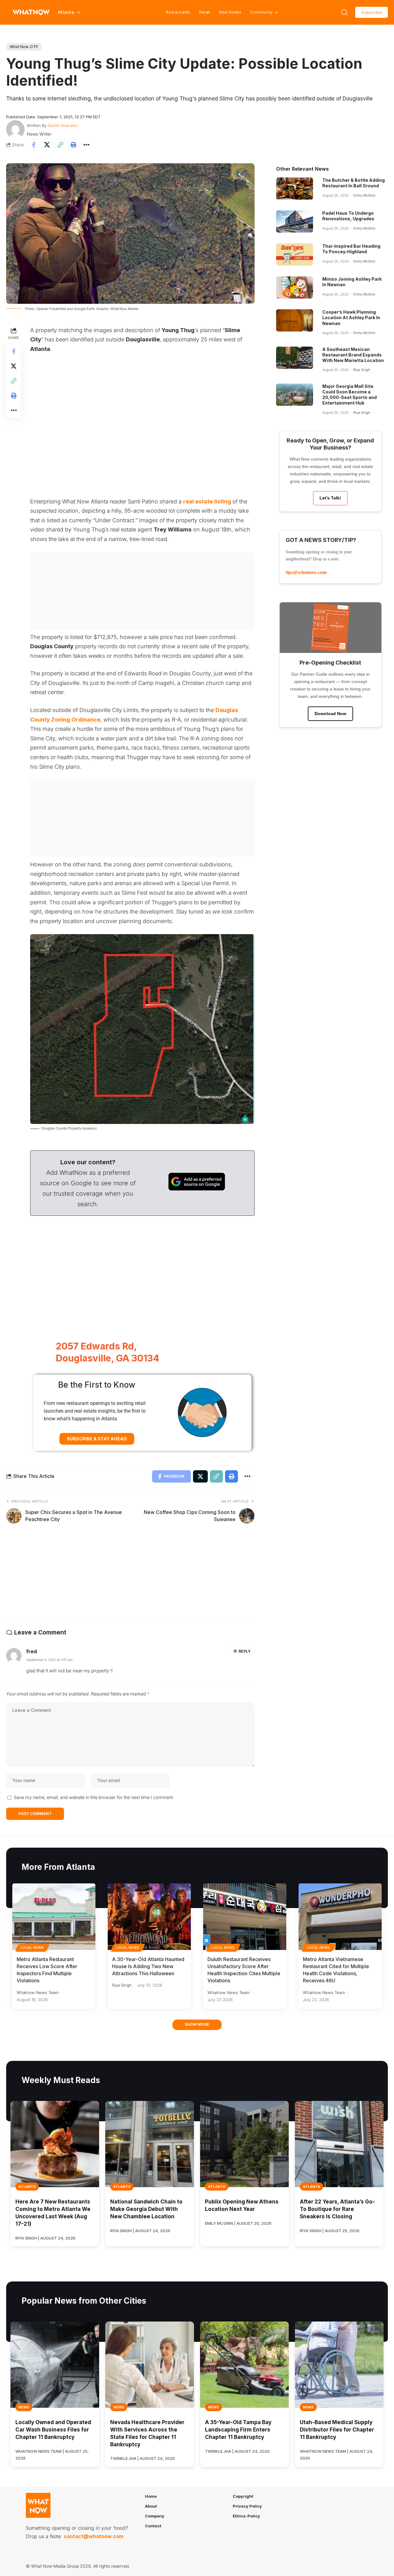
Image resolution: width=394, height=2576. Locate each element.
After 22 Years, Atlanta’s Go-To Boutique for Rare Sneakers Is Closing (337, 2209)
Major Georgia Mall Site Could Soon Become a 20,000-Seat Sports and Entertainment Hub (350, 395)
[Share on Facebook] (34, 145)
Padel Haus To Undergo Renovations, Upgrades (348, 216)
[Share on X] (47, 145)
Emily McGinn (364, 195)
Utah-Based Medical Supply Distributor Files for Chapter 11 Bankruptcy (337, 2430)
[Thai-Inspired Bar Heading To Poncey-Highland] (295, 254)
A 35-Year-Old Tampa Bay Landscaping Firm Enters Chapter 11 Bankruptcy (238, 2430)
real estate (198, 501)
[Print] (73, 145)
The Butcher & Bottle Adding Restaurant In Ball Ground (354, 183)
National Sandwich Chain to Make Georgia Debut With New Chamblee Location (146, 2209)
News (24, 2407)
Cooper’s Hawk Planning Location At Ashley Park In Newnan (351, 317)
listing (223, 501)
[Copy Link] (60, 145)
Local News (32, 1947)
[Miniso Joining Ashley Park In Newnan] (295, 287)
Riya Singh (362, 370)
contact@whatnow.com (94, 2536)
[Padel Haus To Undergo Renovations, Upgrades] (295, 222)
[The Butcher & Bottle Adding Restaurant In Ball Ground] (295, 189)
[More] (86, 145)
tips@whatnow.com (306, 572)
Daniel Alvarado (62, 125)
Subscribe (372, 12)
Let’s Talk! (330, 498)
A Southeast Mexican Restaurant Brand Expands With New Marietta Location (353, 355)
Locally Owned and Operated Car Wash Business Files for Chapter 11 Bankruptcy (53, 2430)
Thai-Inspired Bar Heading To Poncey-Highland (351, 249)
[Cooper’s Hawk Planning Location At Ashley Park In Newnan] (295, 320)
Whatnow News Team (38, 1992)
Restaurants (178, 12)
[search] (344, 12)
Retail (205, 12)
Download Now (330, 714)
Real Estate (230, 12)
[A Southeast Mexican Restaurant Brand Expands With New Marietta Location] (295, 358)
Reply (245, 1651)
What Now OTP (24, 47)
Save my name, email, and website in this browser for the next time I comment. (94, 1797)
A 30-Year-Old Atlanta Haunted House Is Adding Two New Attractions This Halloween (148, 1966)
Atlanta (27, 2187)
